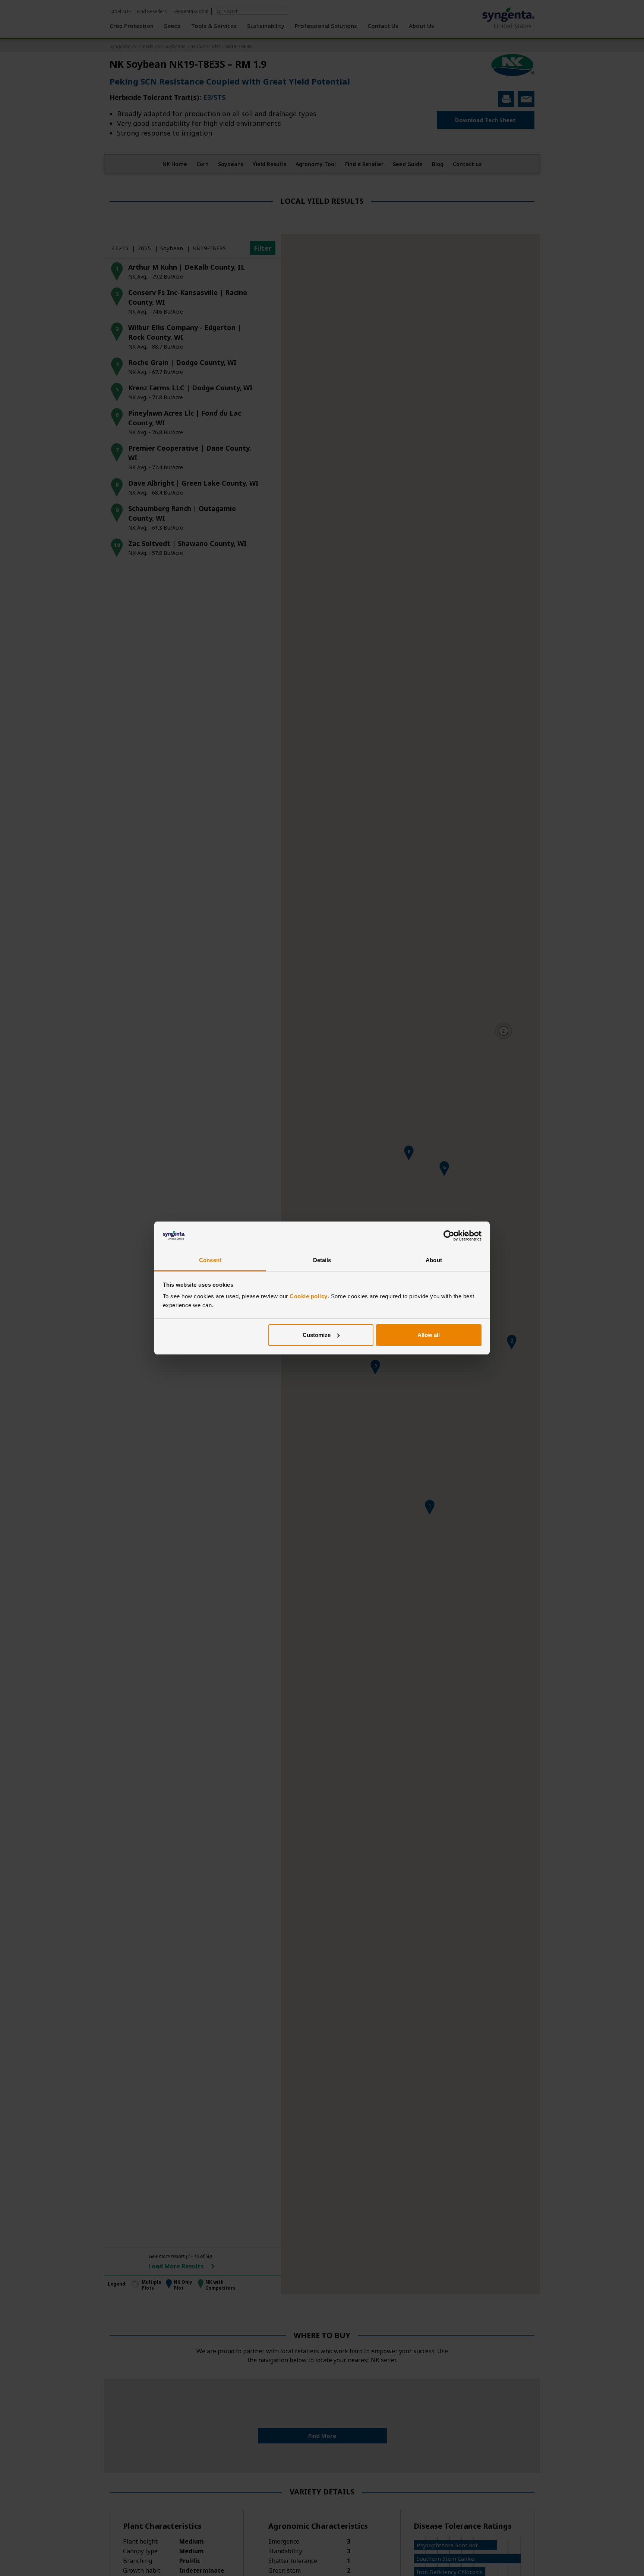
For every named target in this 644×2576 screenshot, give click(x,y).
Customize (317, 1335)
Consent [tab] (210, 1260)
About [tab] (434, 1260)
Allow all (429, 1335)
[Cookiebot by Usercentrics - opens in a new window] (449, 1236)
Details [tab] (322, 1260)
